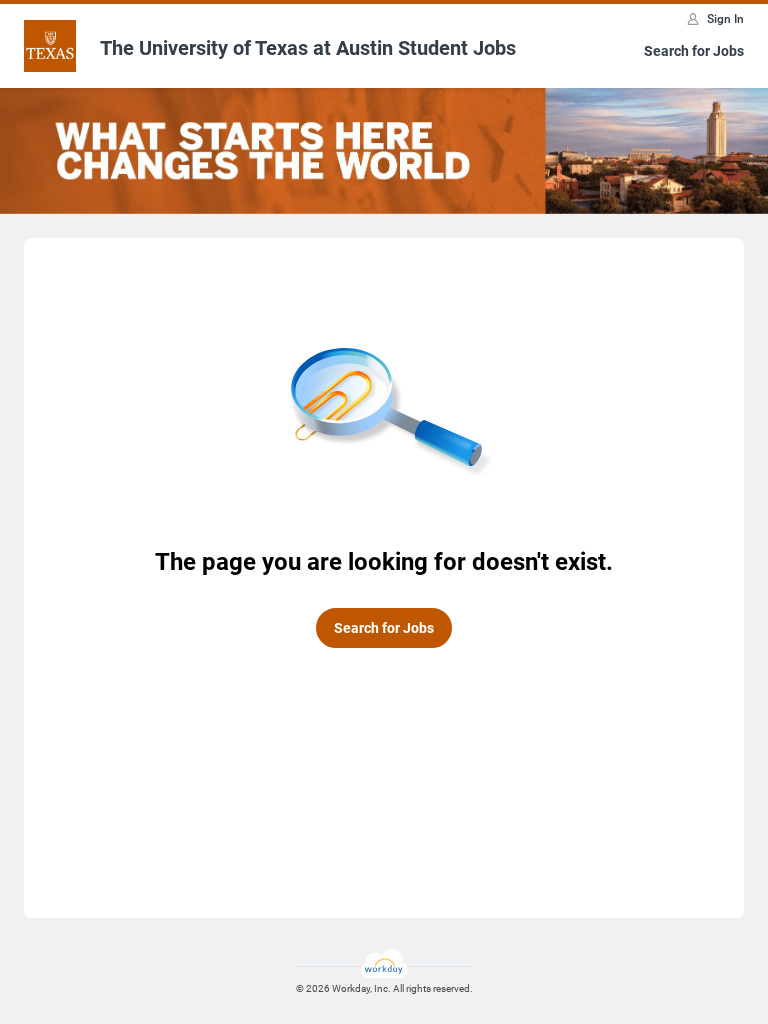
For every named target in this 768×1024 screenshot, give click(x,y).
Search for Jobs (694, 51)
